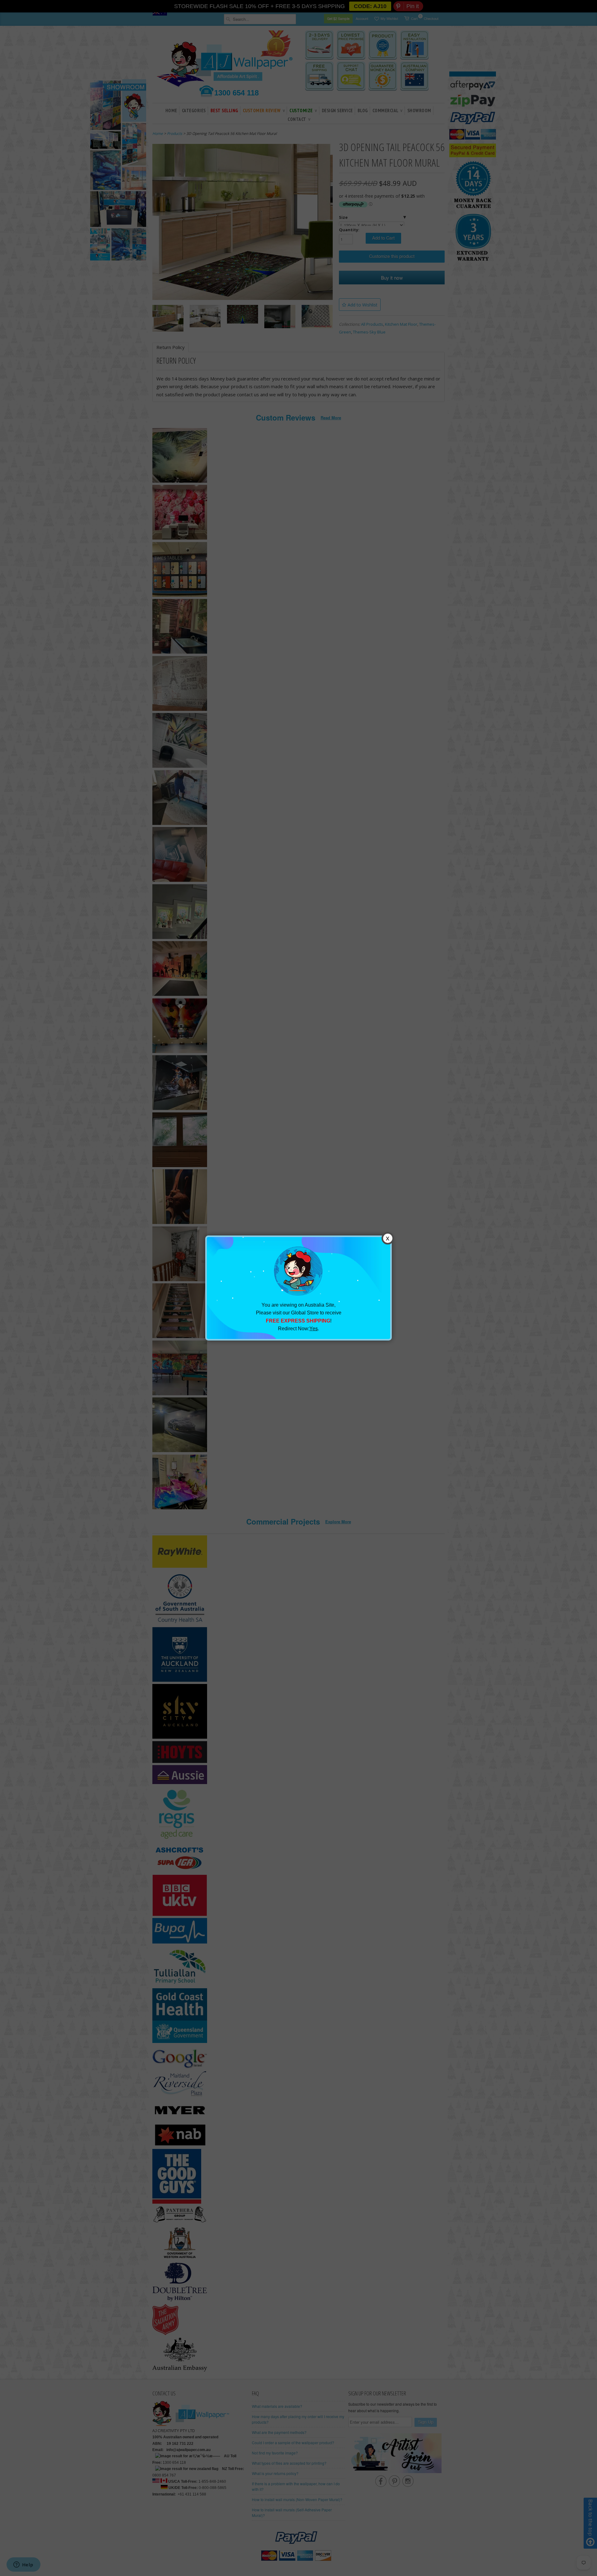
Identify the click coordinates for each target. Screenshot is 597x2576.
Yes (314, 1329)
